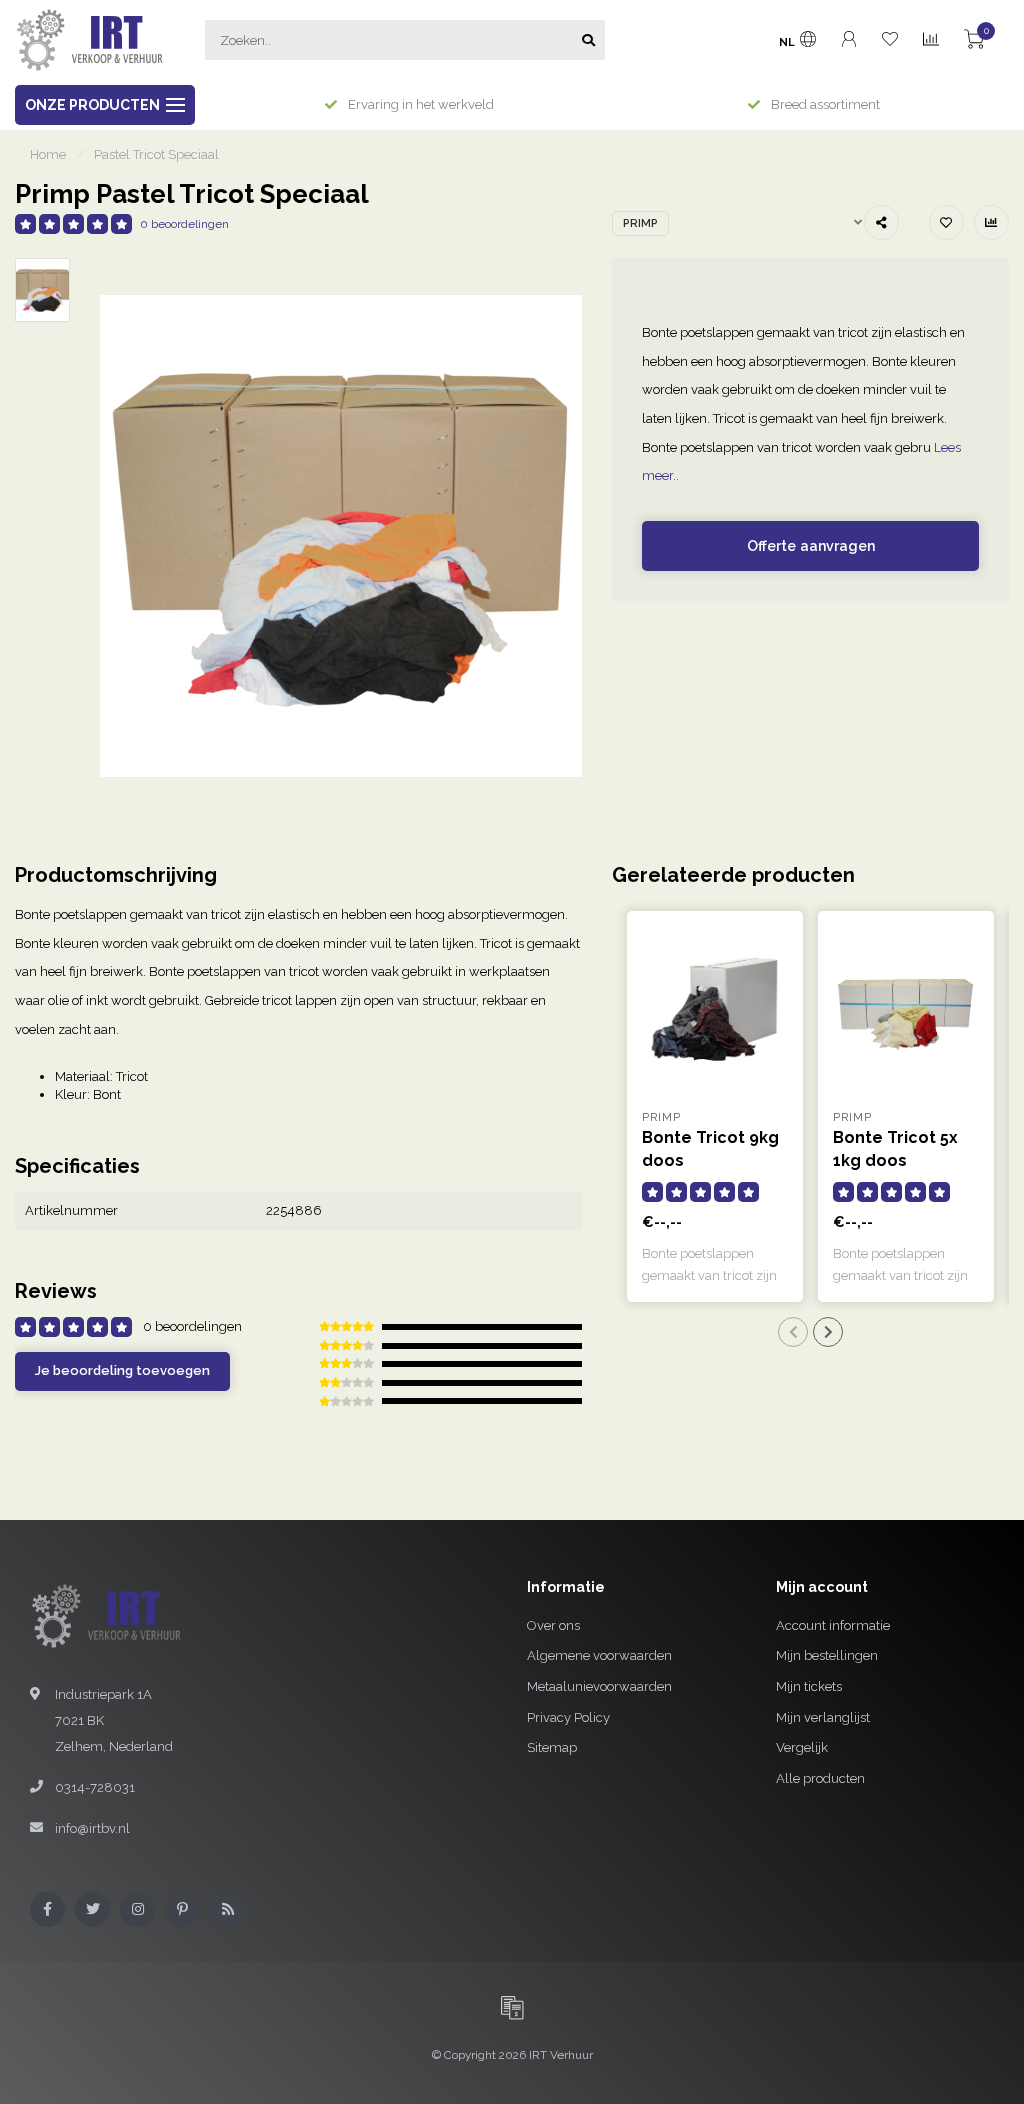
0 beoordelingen (184, 224)
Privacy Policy (568, 1717)
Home (48, 154)
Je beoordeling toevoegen (122, 1370)
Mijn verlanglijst (823, 1717)
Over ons (553, 1625)
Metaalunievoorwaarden (599, 1686)
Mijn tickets (809, 1686)
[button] (793, 1332)
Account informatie (833, 1625)
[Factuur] (512, 2007)
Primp (640, 223)
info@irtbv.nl (92, 1828)
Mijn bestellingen (827, 1655)
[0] (974, 42)
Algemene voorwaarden (599, 1655)
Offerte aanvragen (811, 546)
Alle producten (820, 1778)
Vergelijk (802, 1747)
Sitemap (552, 1747)
